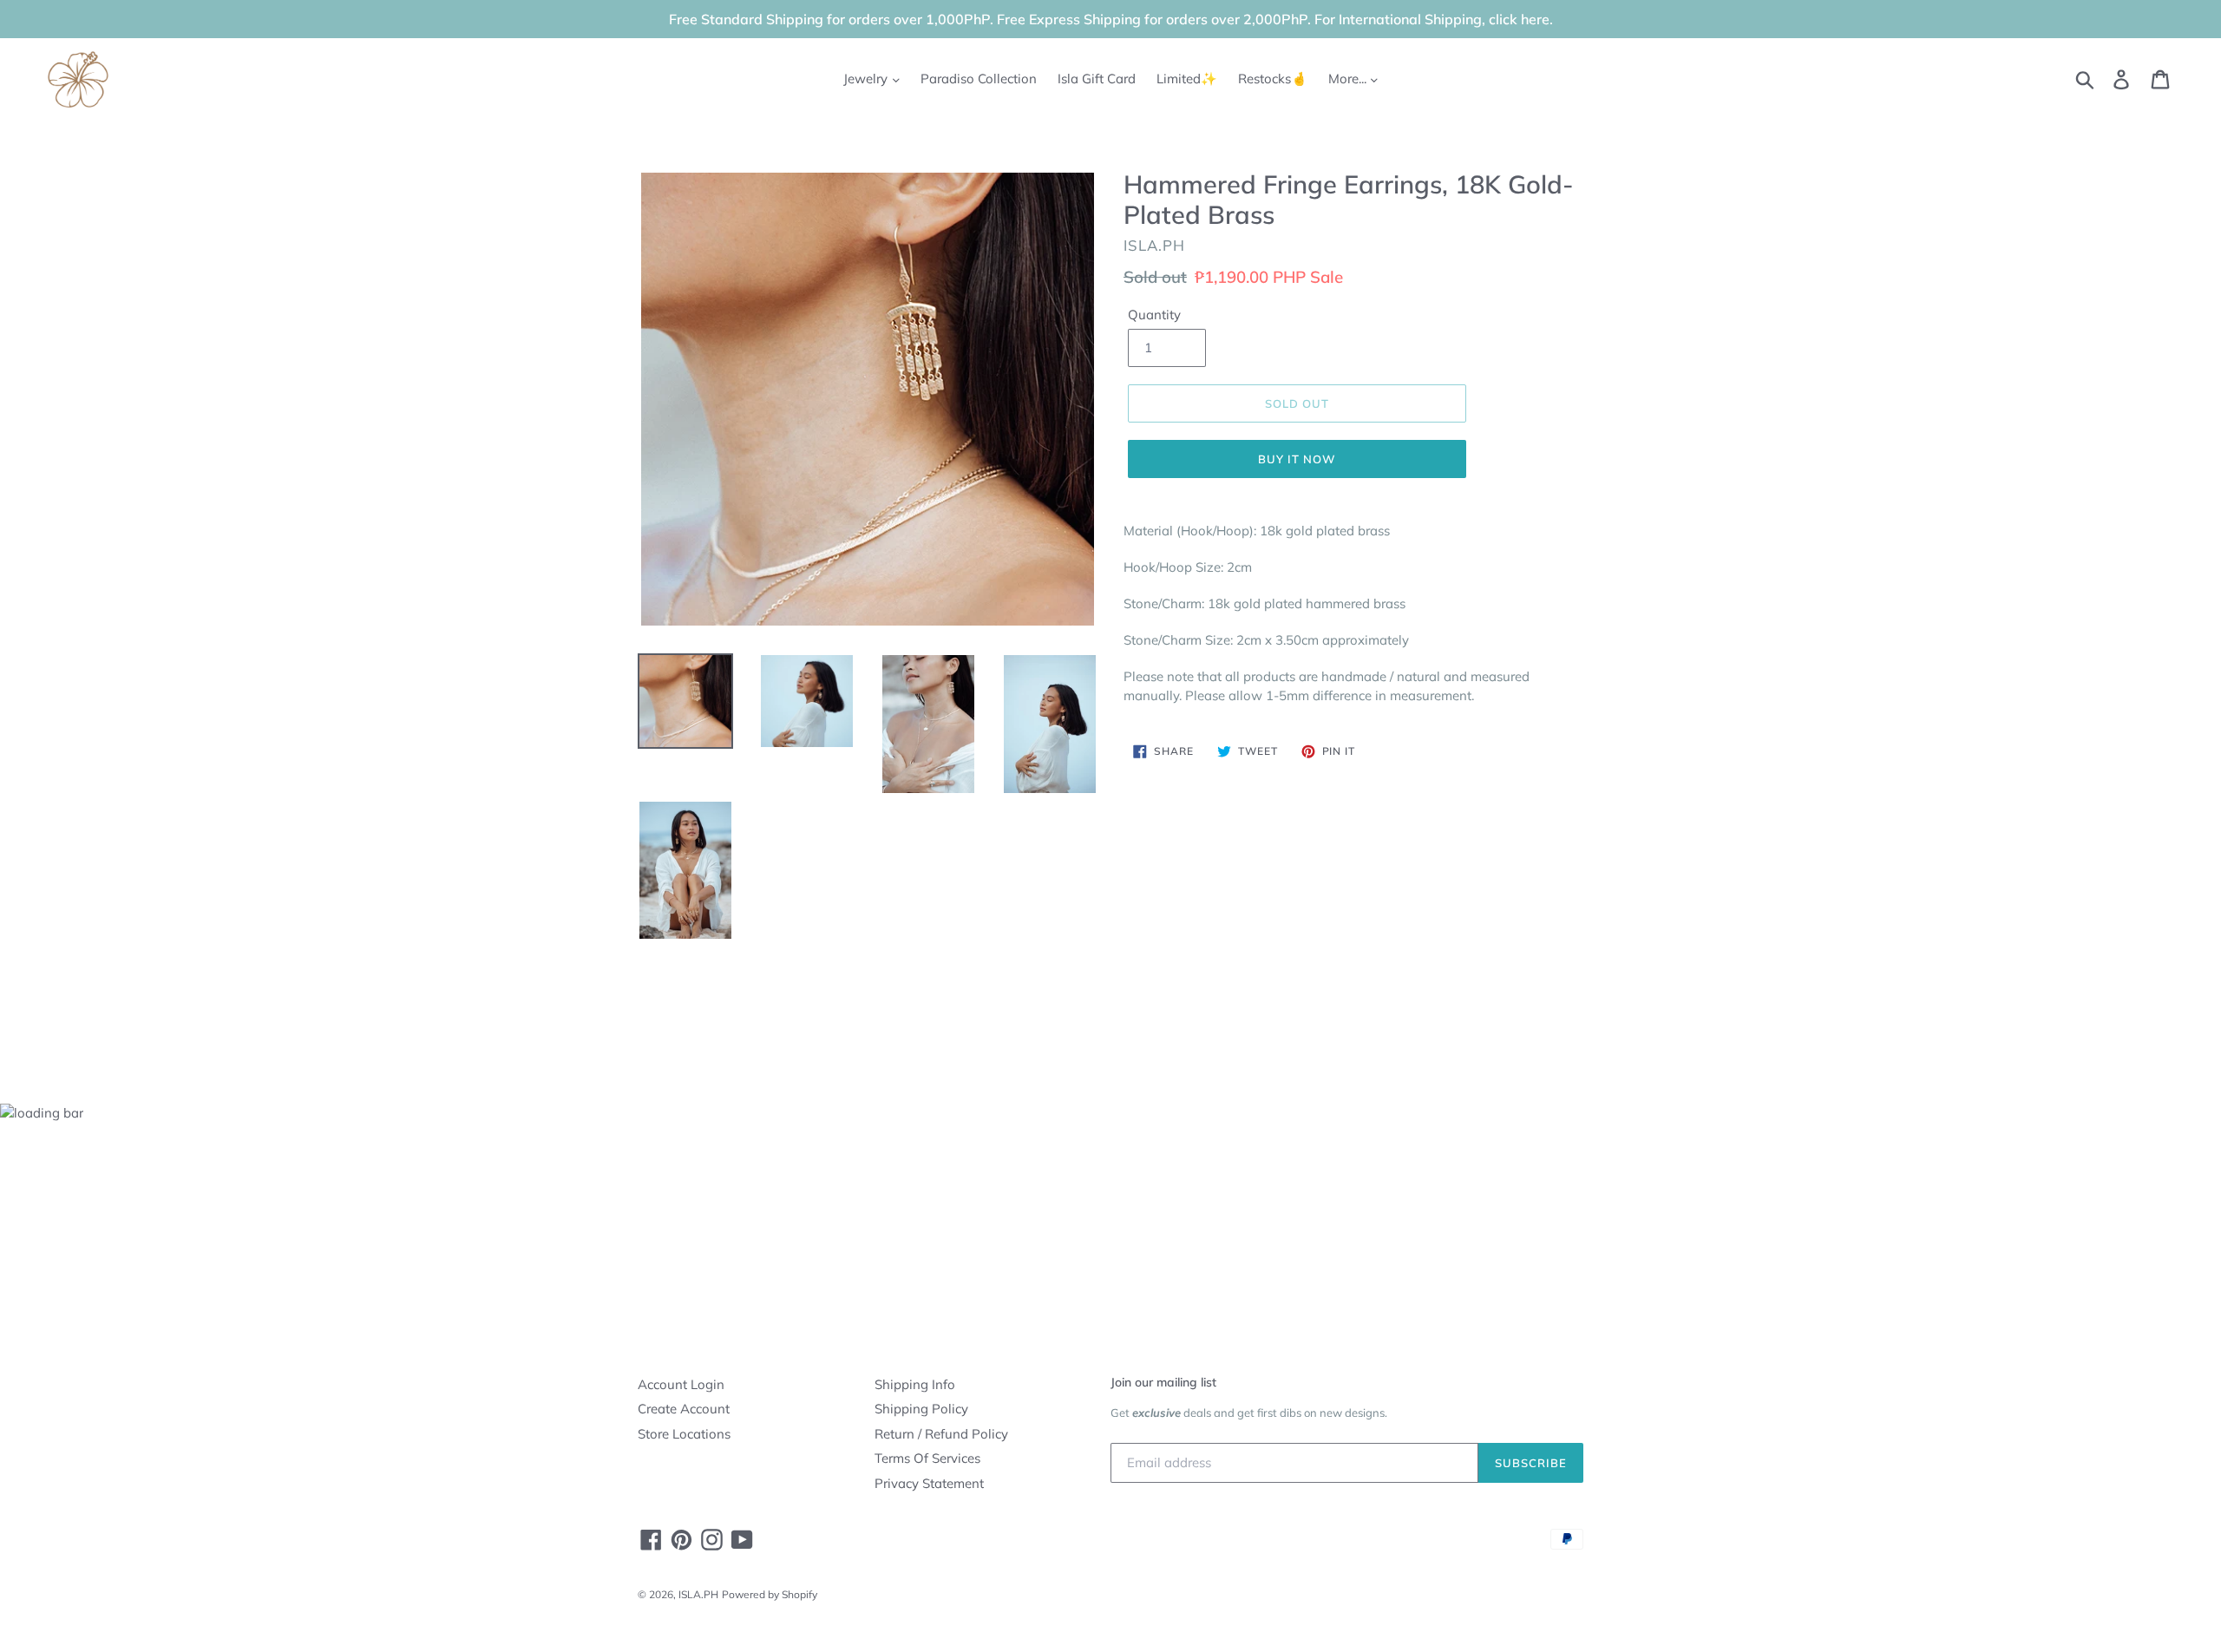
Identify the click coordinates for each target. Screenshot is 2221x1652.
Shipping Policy (921, 1409)
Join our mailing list (1163, 1382)
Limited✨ (1187, 79)
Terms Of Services (927, 1458)
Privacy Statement (929, 1483)
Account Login (681, 1384)
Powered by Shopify (770, 1594)
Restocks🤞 (1273, 79)
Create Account (684, 1409)
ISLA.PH (698, 1594)
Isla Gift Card (1097, 79)
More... (1349, 79)
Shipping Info (915, 1384)
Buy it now (1297, 459)
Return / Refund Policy (941, 1434)
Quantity (1154, 315)
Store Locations (684, 1434)
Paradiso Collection (979, 79)
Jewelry (867, 79)
